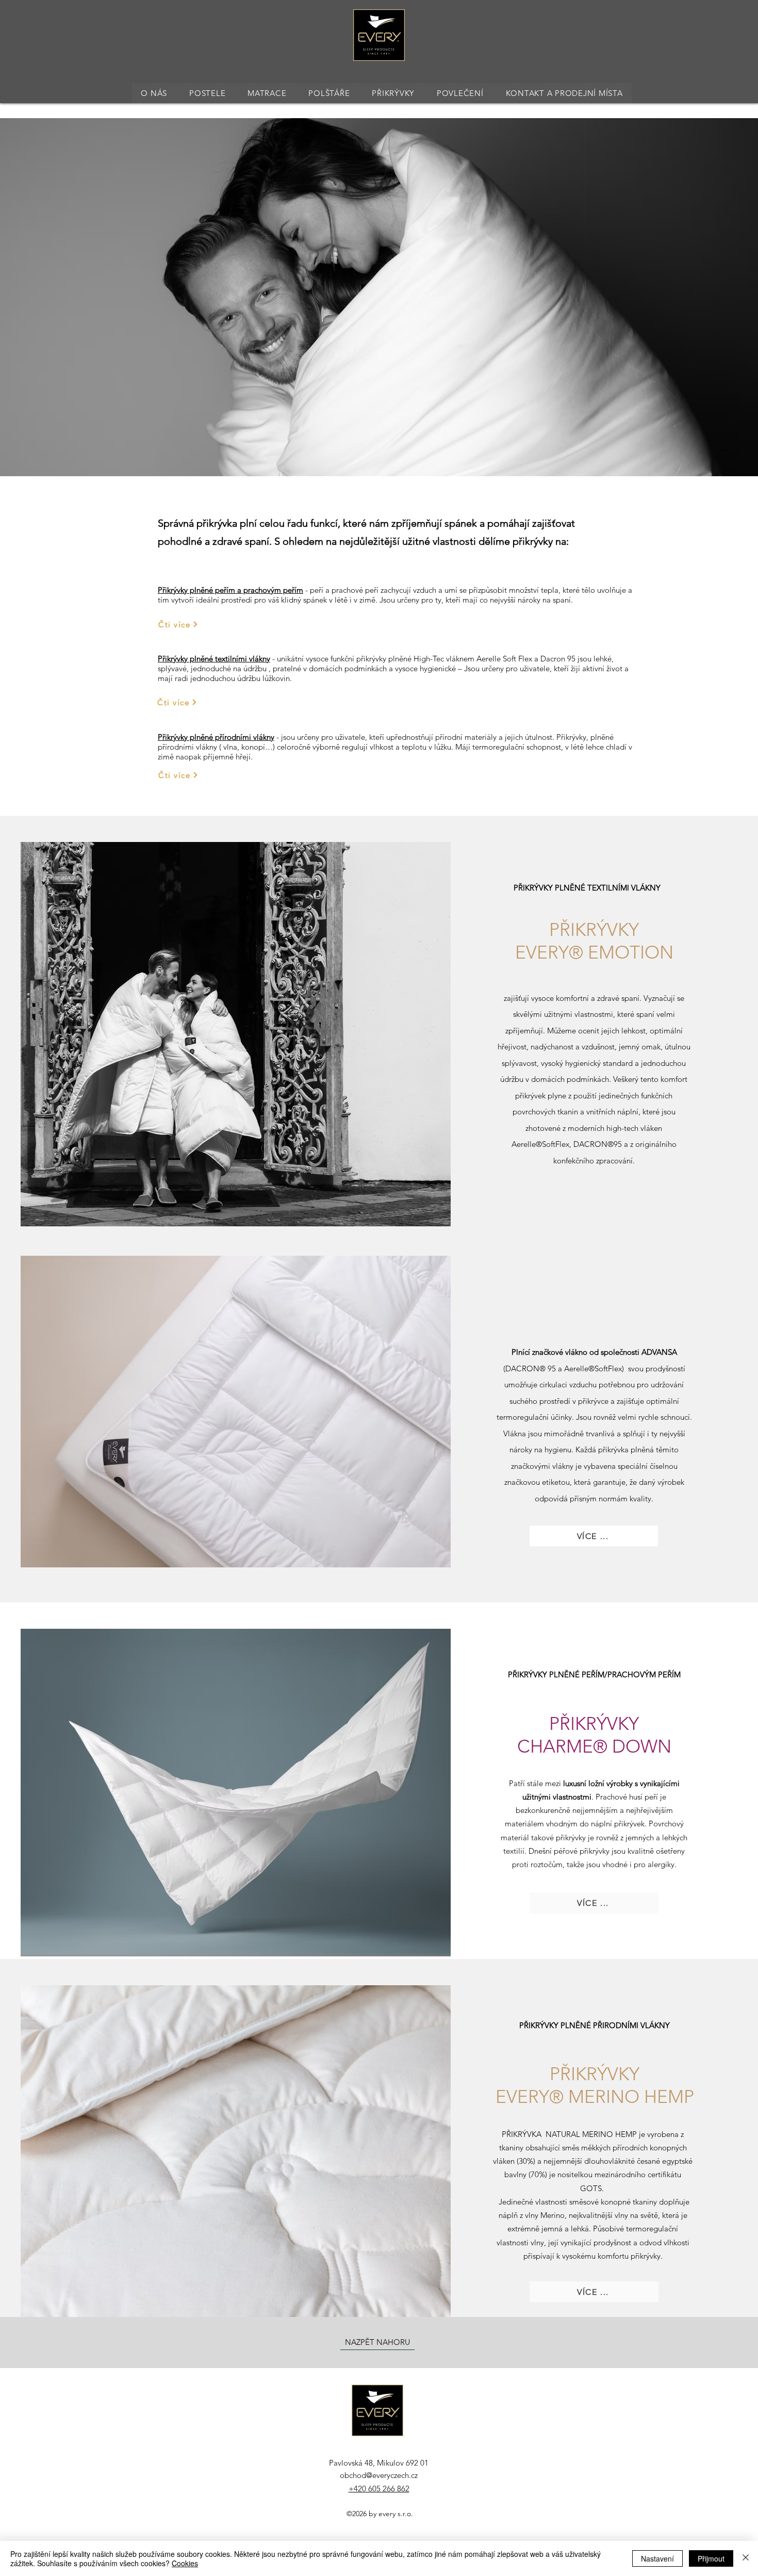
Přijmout (711, 2558)
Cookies (185, 2563)
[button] (208, 93)
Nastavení (657, 2558)
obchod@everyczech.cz (379, 2475)
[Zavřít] (746, 2558)
